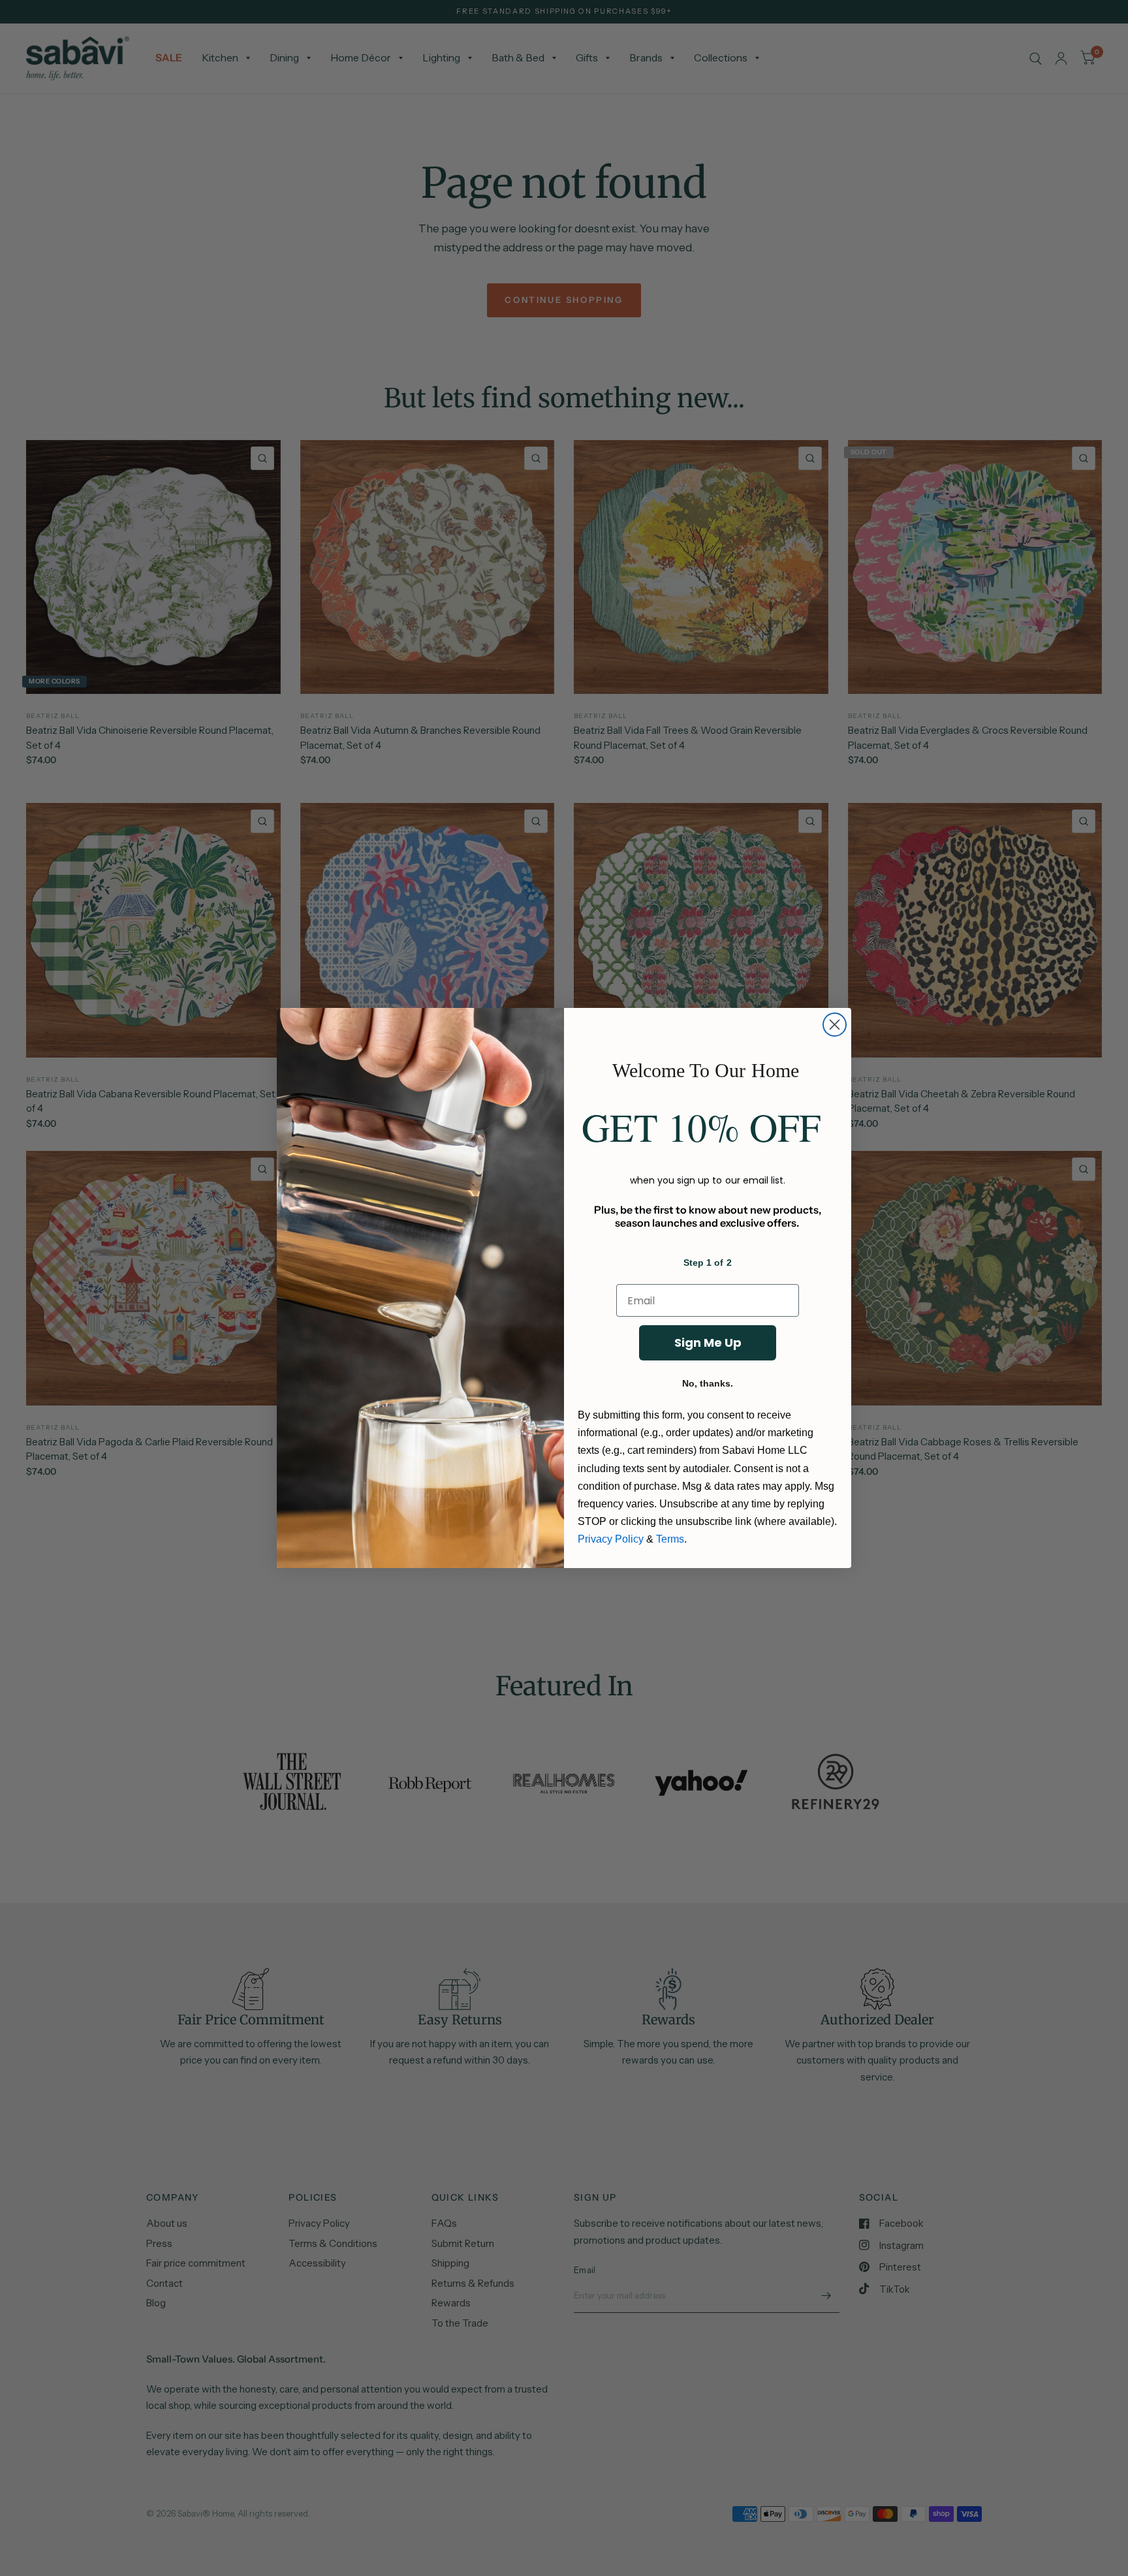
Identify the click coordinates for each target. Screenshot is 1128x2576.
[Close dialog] (835, 1025)
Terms (670, 1539)
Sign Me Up (708, 1343)
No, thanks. (708, 1383)
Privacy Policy (611, 1539)
